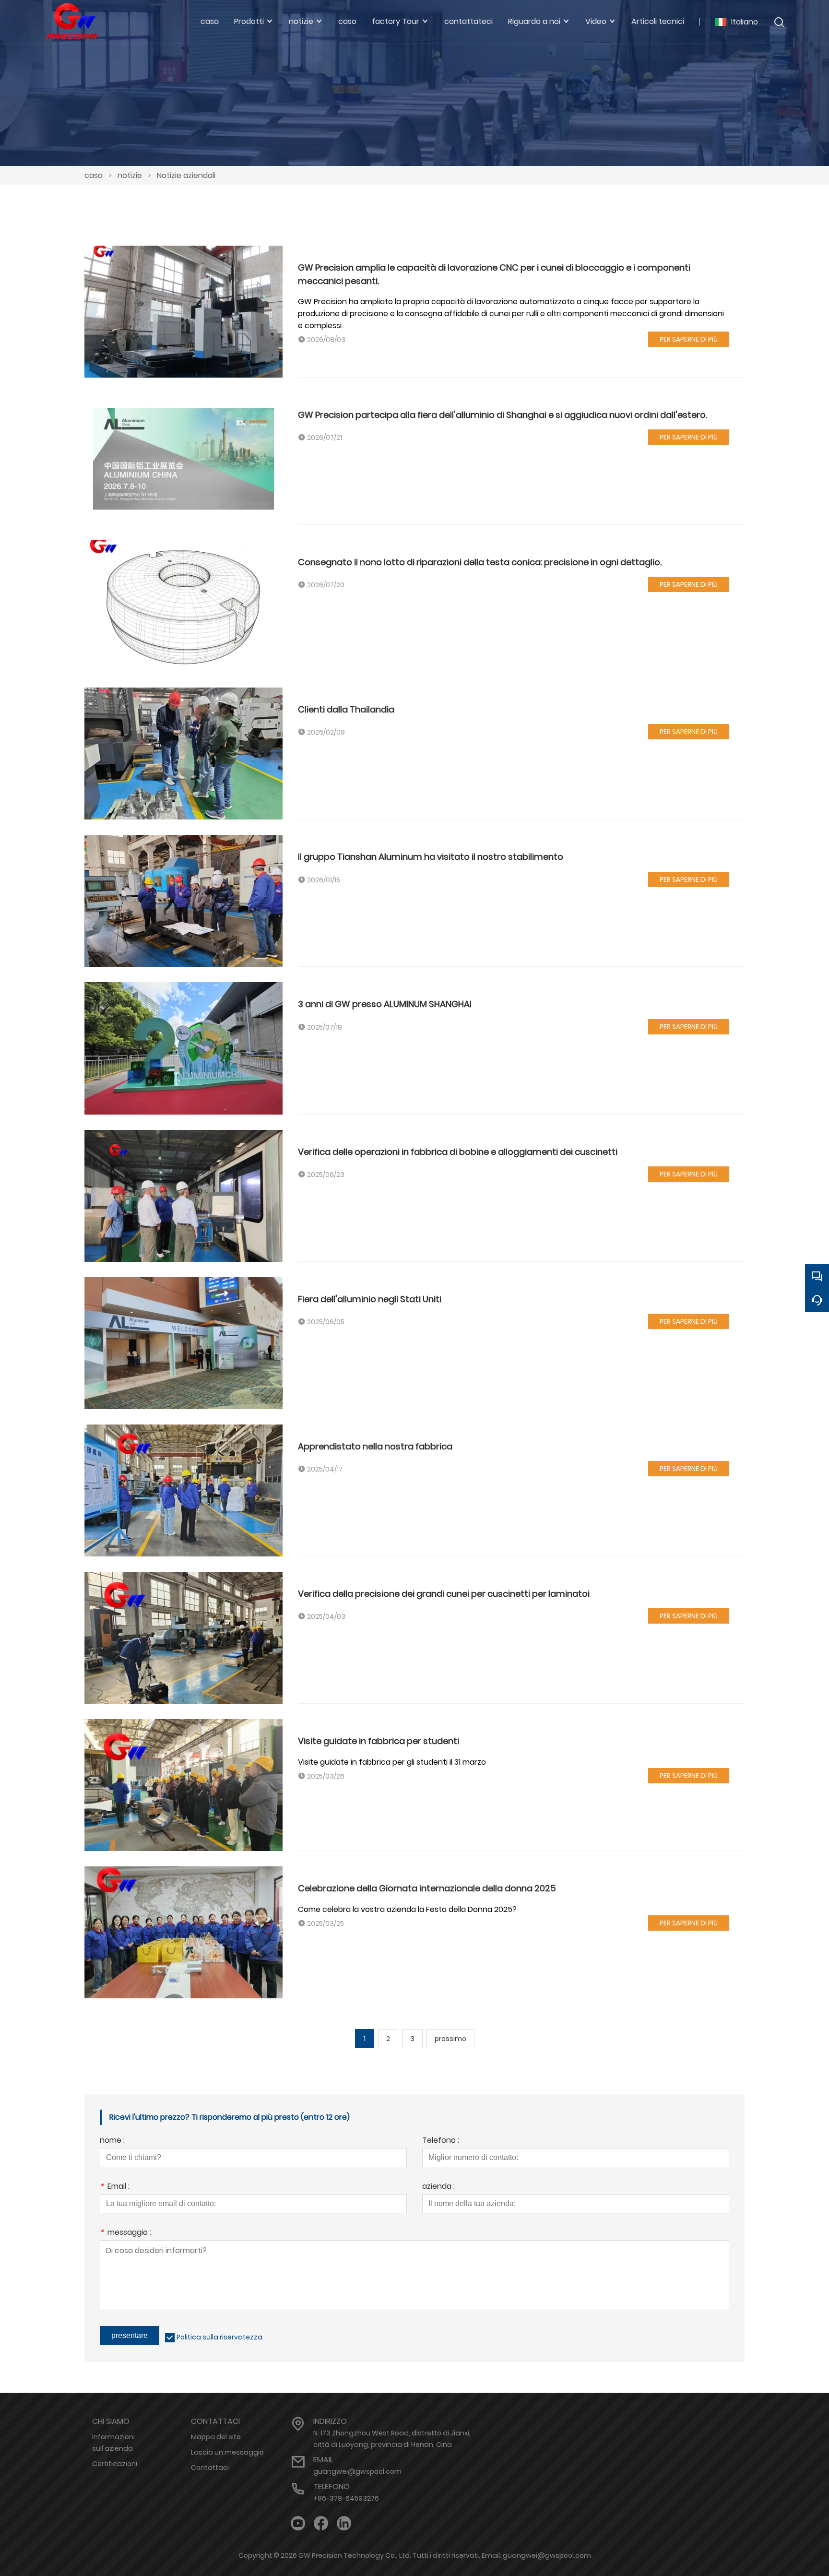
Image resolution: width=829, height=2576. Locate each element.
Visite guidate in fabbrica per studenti (379, 1741)
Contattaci (210, 2468)
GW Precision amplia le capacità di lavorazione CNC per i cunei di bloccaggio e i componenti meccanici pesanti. (494, 274)
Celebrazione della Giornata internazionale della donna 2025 (427, 1888)
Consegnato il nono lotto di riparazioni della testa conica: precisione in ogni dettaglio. (480, 562)
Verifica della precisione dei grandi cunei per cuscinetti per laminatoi (444, 1594)
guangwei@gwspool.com (357, 2471)
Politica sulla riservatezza (219, 2337)
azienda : (438, 2187)
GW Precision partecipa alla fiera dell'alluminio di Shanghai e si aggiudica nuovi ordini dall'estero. (503, 415)
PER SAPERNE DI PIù (689, 339)
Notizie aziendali (186, 175)
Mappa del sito (216, 2437)
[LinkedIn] (344, 2523)
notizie (130, 175)
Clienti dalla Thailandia (346, 709)
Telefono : (441, 2141)
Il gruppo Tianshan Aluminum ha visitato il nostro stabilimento (431, 857)
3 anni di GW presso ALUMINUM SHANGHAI (385, 1004)
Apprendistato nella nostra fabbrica (375, 1446)
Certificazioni (115, 2464)
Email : (115, 2187)
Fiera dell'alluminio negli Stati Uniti (370, 1299)
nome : (112, 2141)
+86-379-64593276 (346, 2498)
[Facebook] (321, 2523)
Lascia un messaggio (227, 2452)
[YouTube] (298, 2523)
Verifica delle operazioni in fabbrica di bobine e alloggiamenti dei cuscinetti (458, 1152)
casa (94, 175)
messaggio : (125, 2233)
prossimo (450, 2039)
